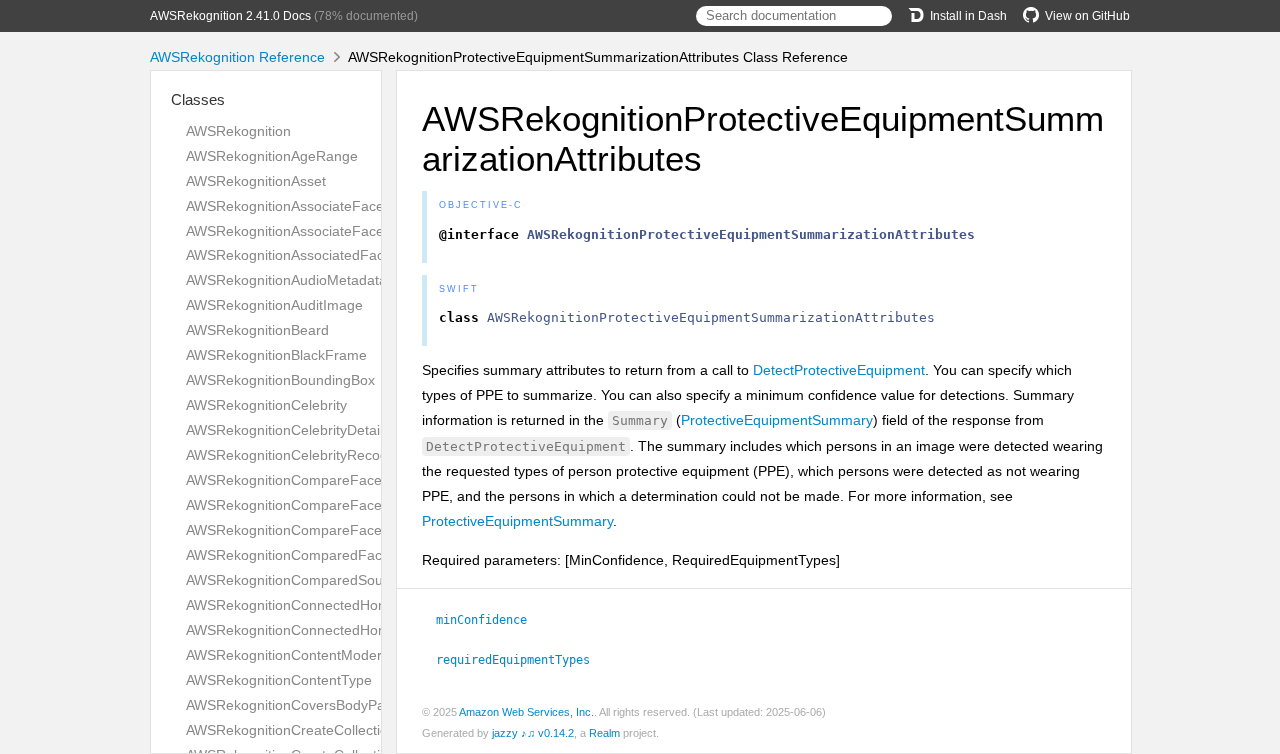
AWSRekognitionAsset (256, 181)
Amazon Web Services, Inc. (526, 712)
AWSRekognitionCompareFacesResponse (319, 530)
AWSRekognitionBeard (257, 330)
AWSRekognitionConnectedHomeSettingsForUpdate (351, 630)
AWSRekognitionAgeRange (272, 156)
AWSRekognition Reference (237, 57)
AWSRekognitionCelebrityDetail (284, 430)
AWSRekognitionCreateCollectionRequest (317, 730)
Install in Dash (968, 16)
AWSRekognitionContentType (279, 680)
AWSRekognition (238, 131)
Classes (198, 99)
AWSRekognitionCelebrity (266, 405)
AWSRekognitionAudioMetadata (286, 280)
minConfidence (490, 620)
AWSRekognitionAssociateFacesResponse (320, 231)
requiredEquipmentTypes (521, 660)
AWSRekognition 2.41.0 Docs (230, 16)
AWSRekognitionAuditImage (274, 305)
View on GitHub (1087, 16)
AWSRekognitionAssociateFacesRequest (315, 206)
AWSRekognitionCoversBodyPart (290, 705)
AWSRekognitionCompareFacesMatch (307, 480)
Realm (604, 733)
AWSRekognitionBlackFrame (276, 355)
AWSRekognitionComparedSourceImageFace (330, 580)
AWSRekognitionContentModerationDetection (329, 655)
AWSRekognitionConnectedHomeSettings (317, 605)
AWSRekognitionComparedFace (288, 555)
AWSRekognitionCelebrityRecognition (304, 455)
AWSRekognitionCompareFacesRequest (314, 505)
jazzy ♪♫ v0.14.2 (533, 733)
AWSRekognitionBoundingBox (280, 380)
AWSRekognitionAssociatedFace (289, 255)
